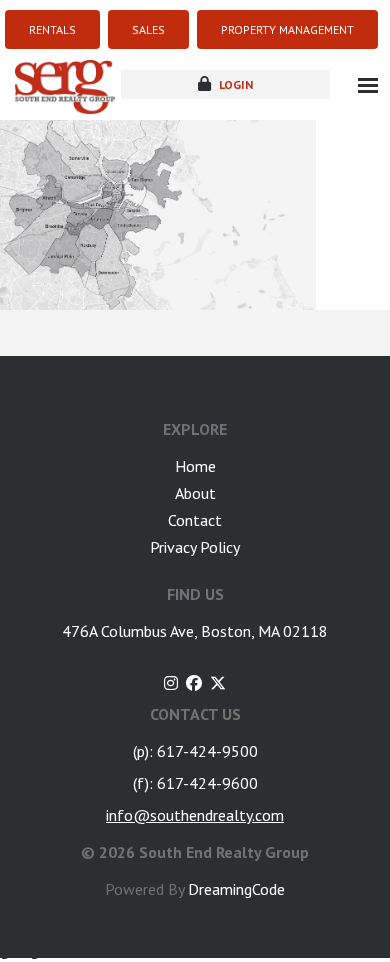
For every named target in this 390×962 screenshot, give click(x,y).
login (234, 84)
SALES (148, 29)
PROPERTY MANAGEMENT (287, 29)
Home (195, 466)
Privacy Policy (195, 547)
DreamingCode (236, 889)
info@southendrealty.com (195, 815)
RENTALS (52, 29)
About (195, 493)
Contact (195, 520)
